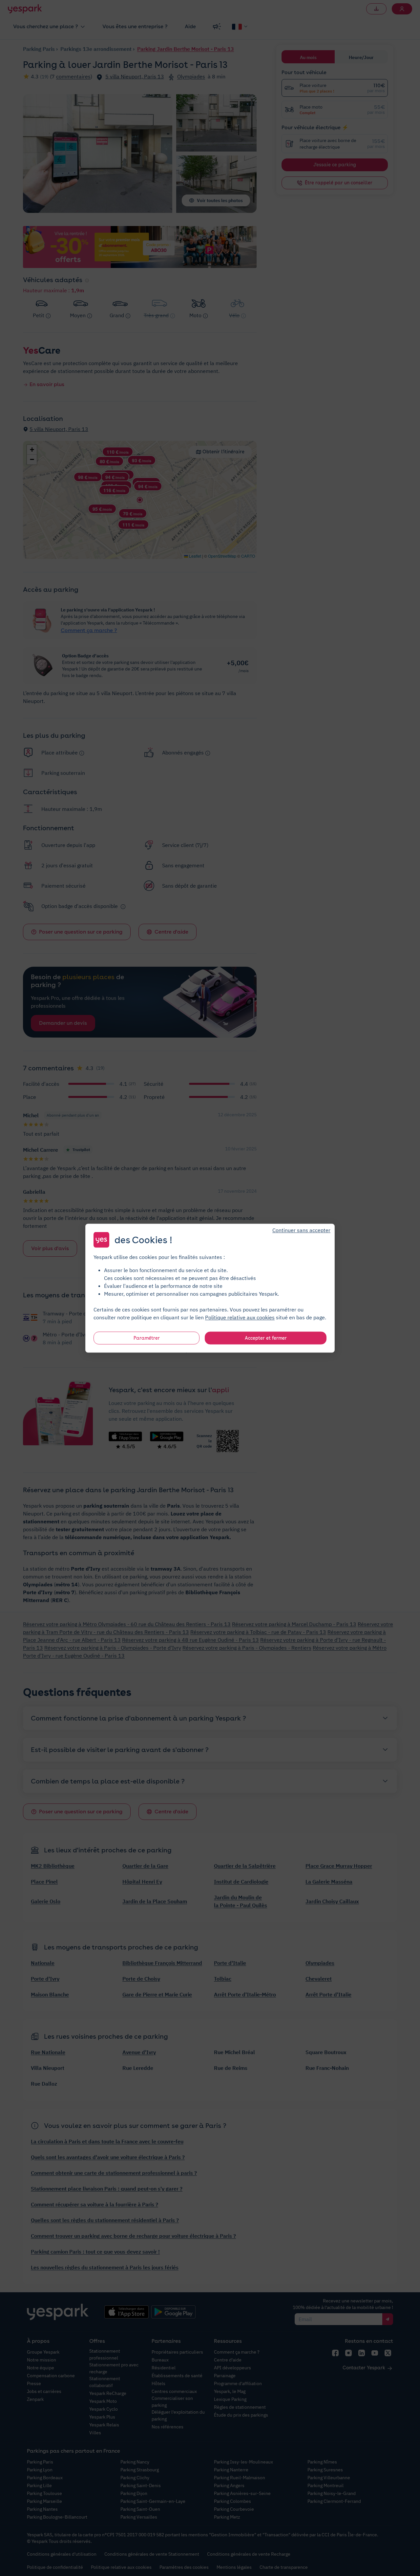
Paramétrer (147, 1338)
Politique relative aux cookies (240, 1317)
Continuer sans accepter (301, 1230)
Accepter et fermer (266, 1338)
